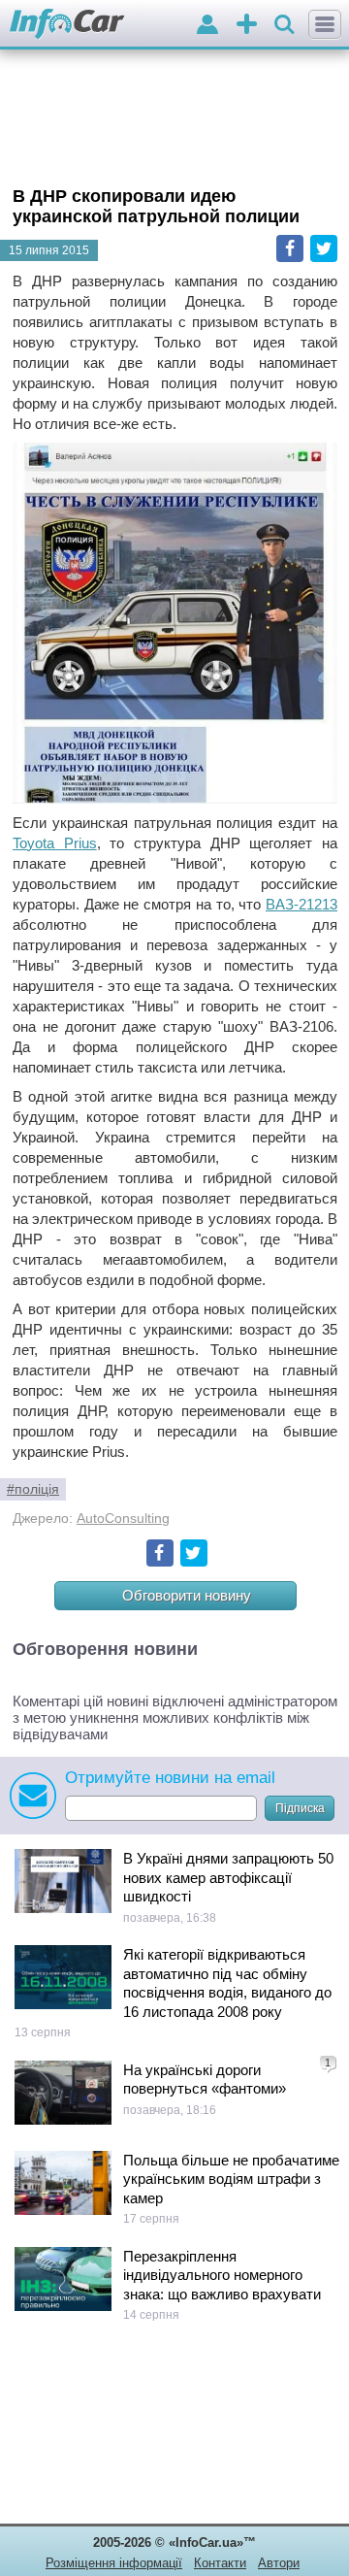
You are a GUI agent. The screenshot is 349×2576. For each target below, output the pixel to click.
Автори (279, 2563)
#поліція (33, 1489)
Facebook (290, 248)
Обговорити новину (187, 1595)
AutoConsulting (123, 1519)
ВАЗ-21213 (301, 904)
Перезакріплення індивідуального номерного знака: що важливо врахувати (222, 2275)
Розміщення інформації (114, 2563)
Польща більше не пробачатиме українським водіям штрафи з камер (231, 2179)
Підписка (300, 1808)
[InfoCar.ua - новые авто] (67, 25)
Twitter (324, 248)
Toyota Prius (55, 843)
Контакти (220, 2563)
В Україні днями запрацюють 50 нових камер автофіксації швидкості (228, 1877)
